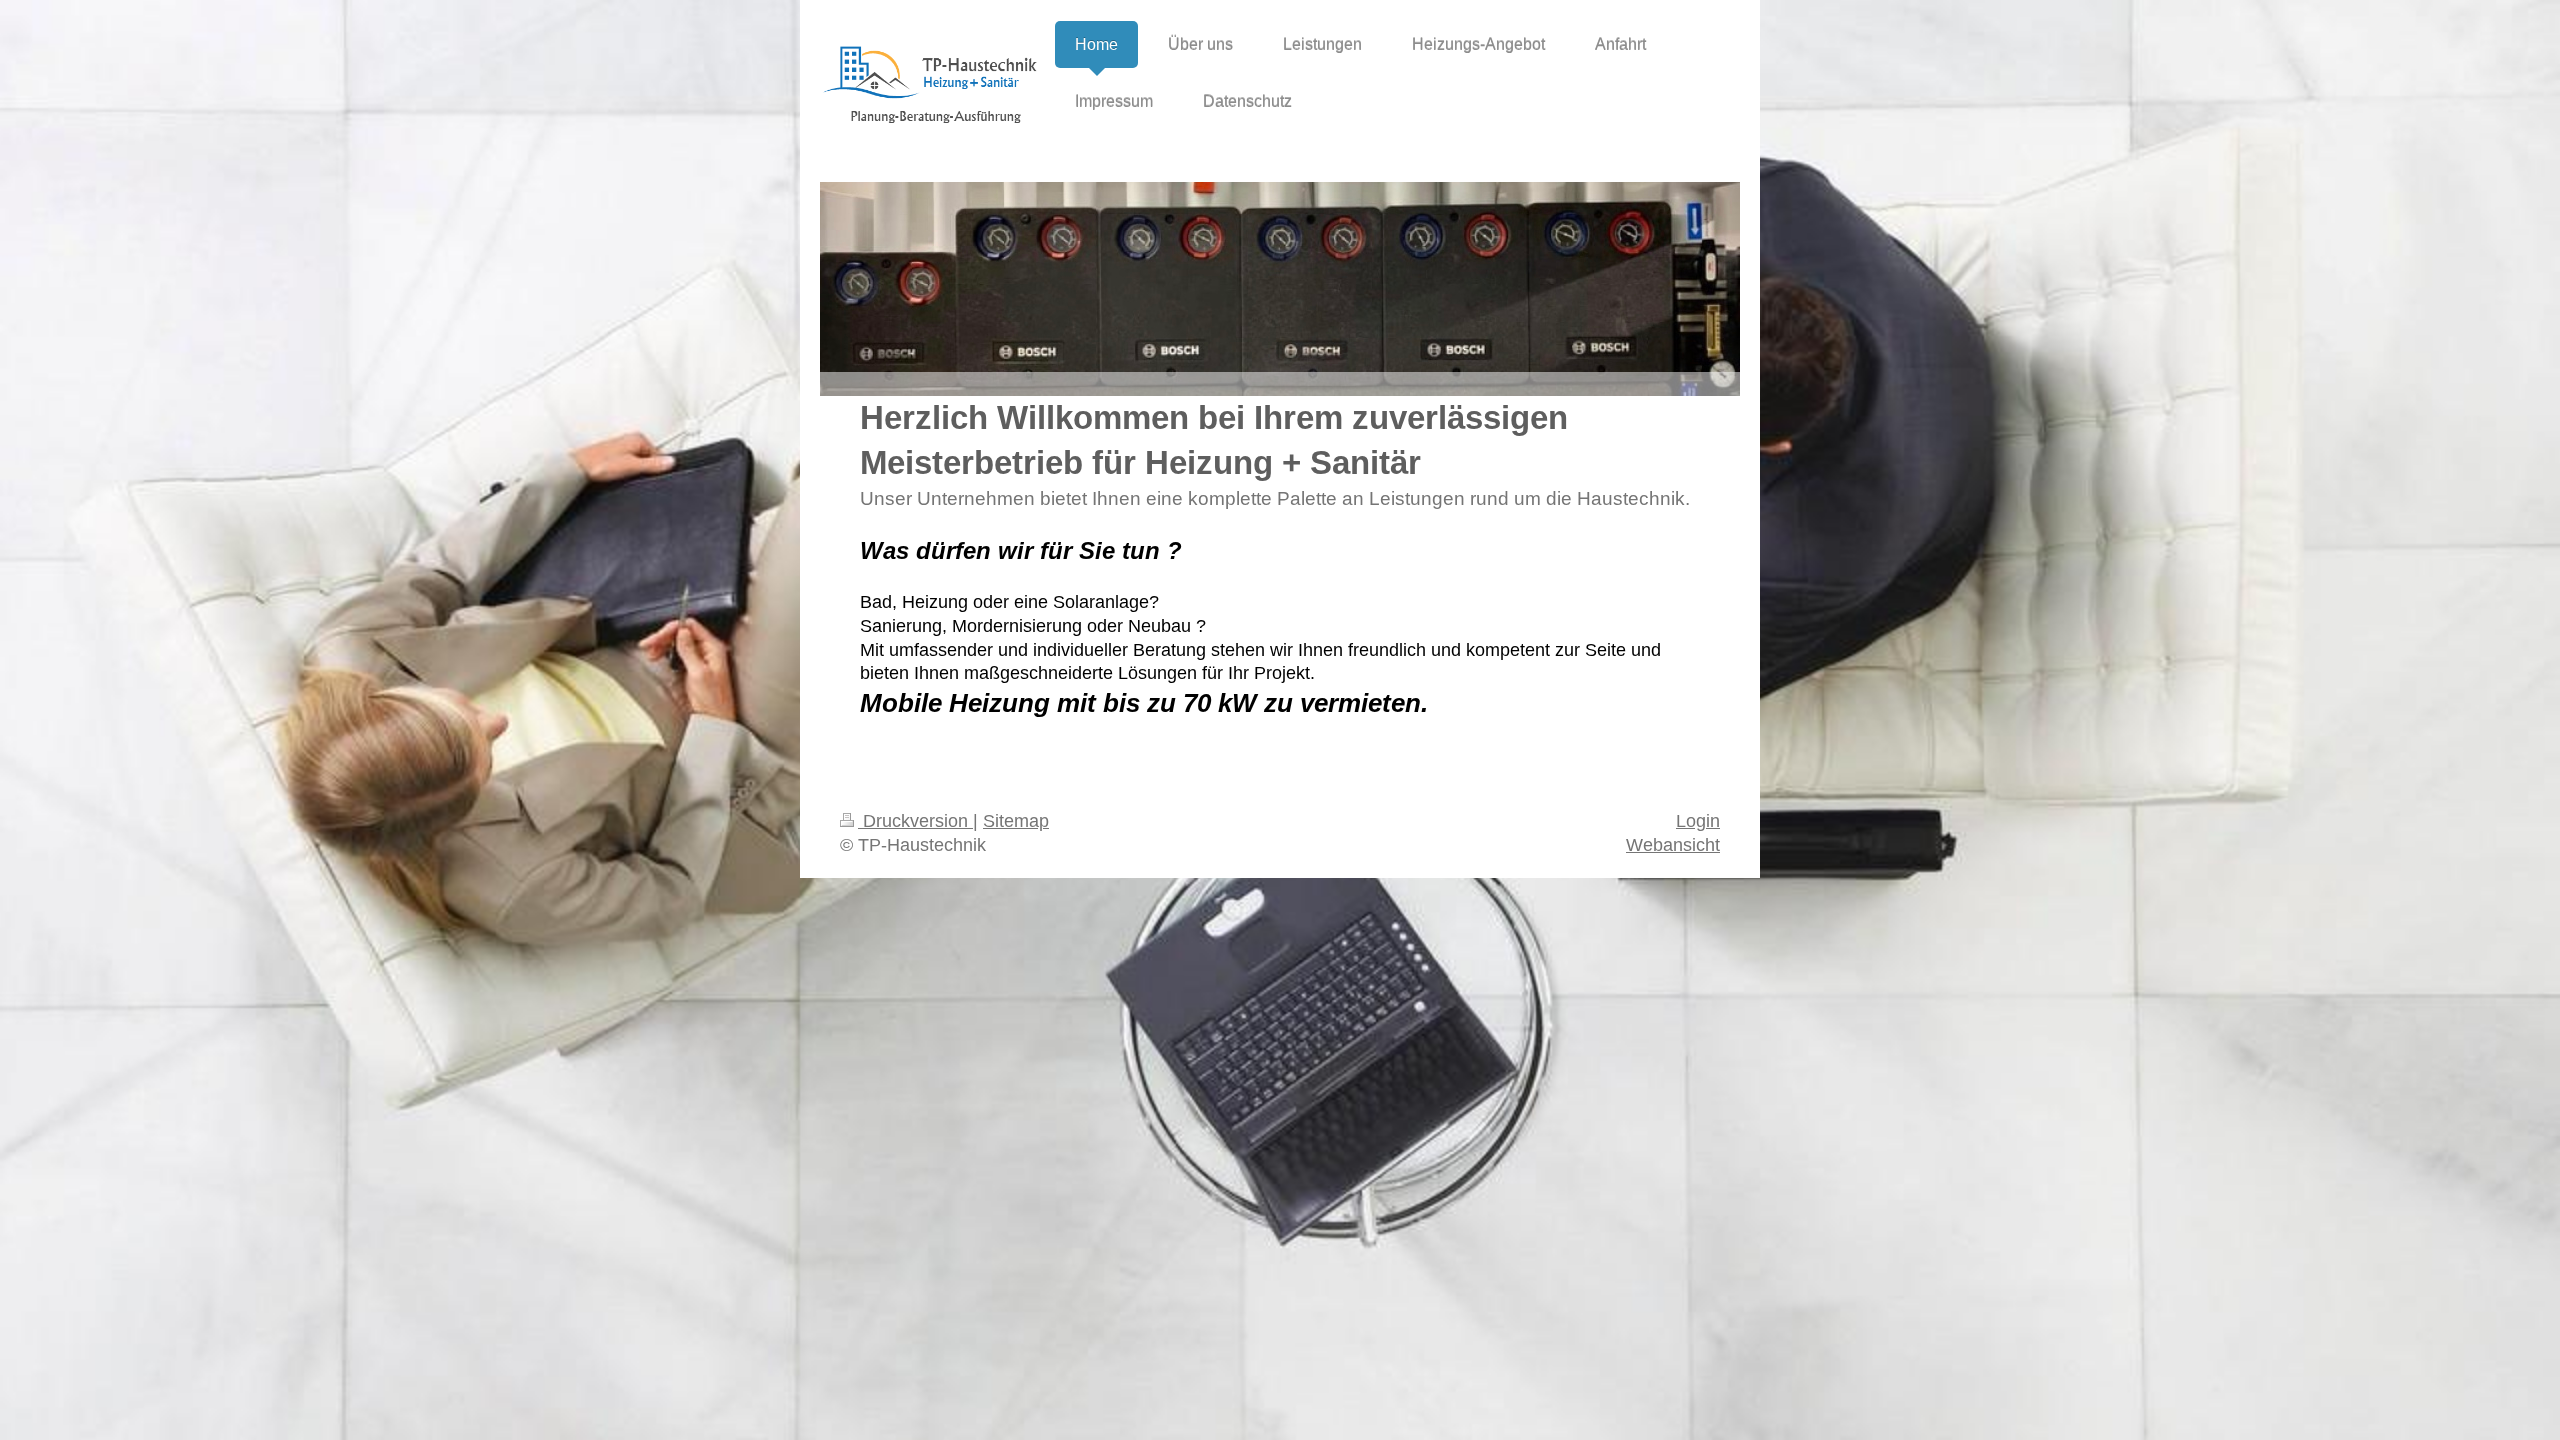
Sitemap (1016, 821)
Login (1698, 821)
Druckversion (915, 821)
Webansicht (1673, 845)
